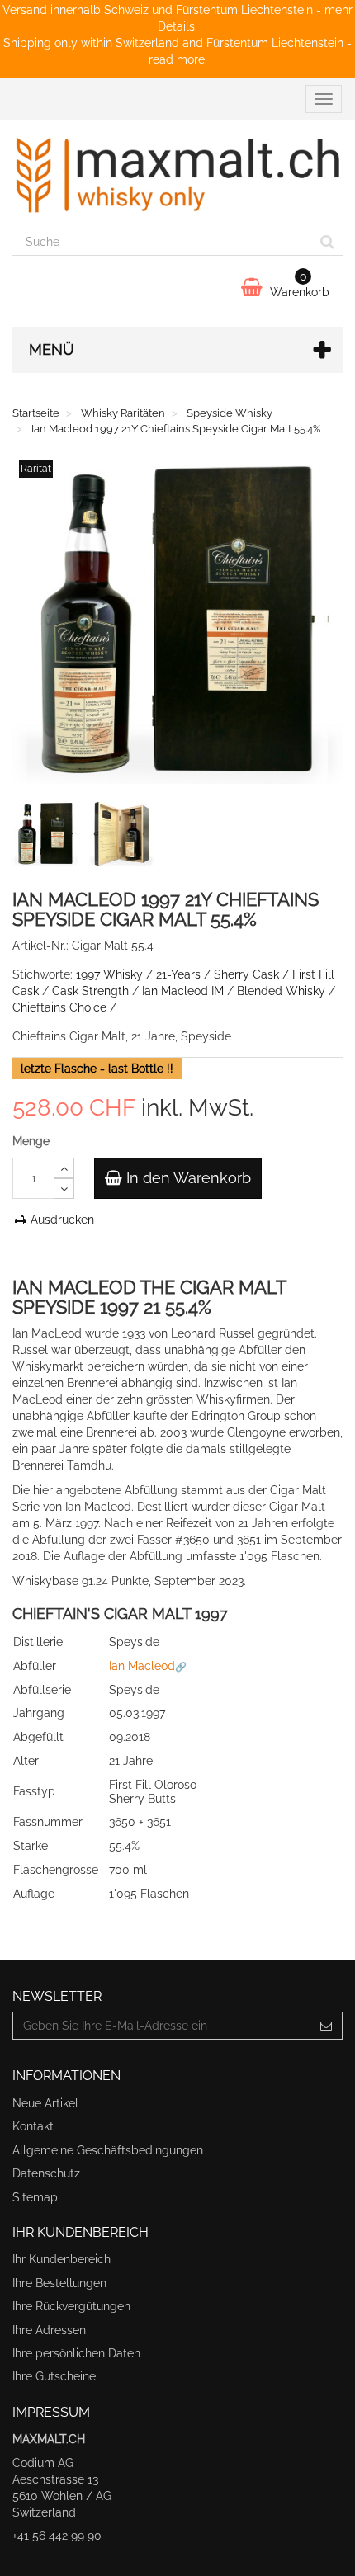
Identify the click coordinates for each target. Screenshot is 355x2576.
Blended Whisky (281, 991)
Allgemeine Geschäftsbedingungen (108, 2150)
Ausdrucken (61, 1220)
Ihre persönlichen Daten (76, 2353)
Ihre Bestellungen (59, 2283)
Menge (31, 1141)
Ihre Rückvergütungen (71, 2306)
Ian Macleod (142, 1666)
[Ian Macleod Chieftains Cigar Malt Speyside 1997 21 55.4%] (125, 837)
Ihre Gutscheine (54, 2376)
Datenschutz (46, 2173)
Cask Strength (90, 991)
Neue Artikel (45, 2103)
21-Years (178, 974)
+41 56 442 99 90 (57, 2536)
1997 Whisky (109, 974)
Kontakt (33, 2126)
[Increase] (64, 1168)
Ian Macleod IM (183, 991)
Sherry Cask (246, 974)
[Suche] (327, 242)
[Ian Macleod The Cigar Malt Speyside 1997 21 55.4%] (49, 837)
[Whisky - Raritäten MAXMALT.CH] (177, 174)
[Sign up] (327, 2026)
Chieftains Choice (59, 1007)
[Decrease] (64, 1189)
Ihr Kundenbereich (62, 2259)
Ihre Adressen (49, 2330)
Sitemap (35, 2197)
